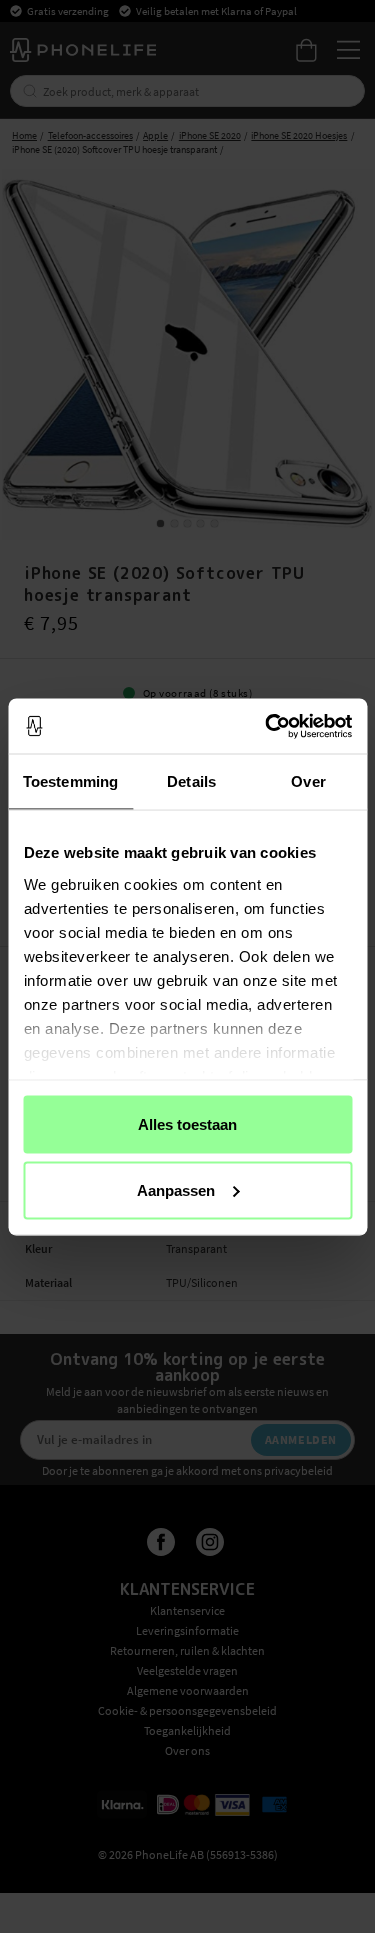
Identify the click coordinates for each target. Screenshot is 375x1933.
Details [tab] (191, 781)
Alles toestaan (187, 1124)
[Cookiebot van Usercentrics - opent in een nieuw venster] (267, 726)
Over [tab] (308, 781)
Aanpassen (176, 1189)
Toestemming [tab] (70, 781)
